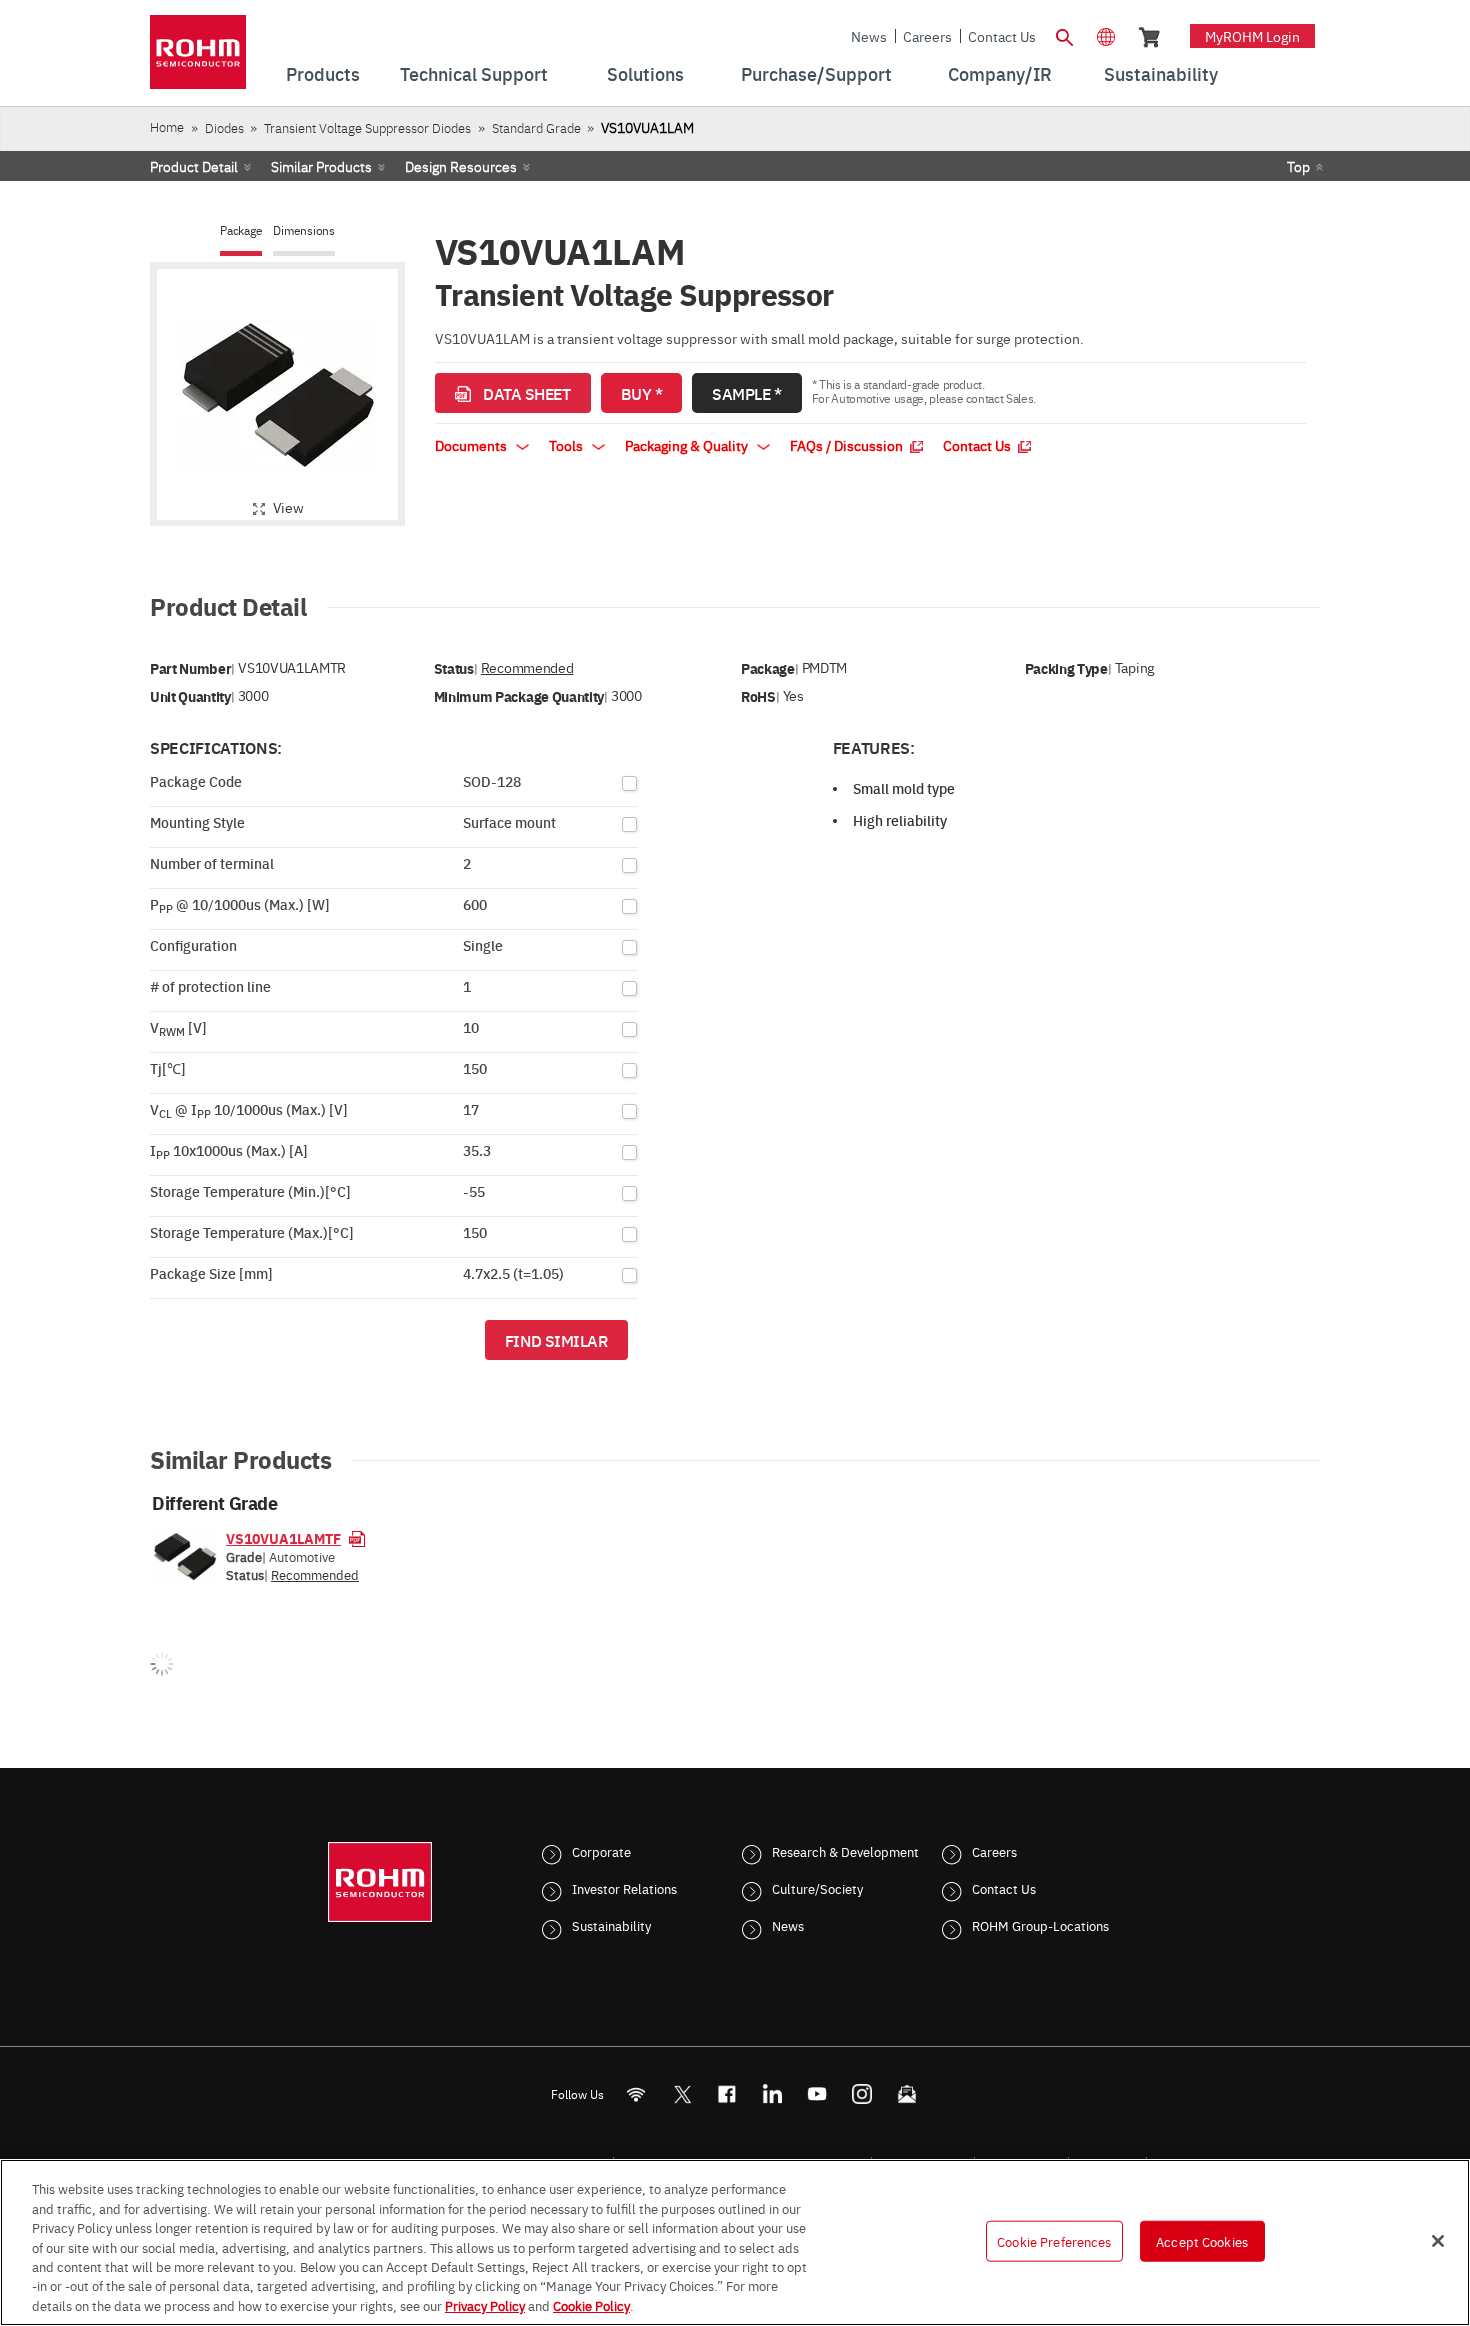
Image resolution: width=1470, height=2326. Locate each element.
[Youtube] (817, 2094)
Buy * (642, 393)
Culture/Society (817, 1888)
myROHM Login (1252, 36)
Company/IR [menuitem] (1000, 73)
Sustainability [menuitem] (1161, 73)
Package (241, 230)
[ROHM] (198, 58)
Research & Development (845, 1851)
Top (1298, 166)
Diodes (224, 127)
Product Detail (194, 166)
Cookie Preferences (1054, 2240)
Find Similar (556, 1340)
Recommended (527, 667)
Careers (927, 36)
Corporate (601, 1851)
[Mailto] (907, 2094)
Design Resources (461, 166)
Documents (472, 445)
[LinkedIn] (772, 2094)
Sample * (746, 393)
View (288, 507)
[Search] (1064, 35)
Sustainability (611, 1925)
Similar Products (321, 166)
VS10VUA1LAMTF (283, 1538)
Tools (567, 445)
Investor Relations (624, 1888)
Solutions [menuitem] (645, 73)
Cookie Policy (591, 2305)
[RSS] (636, 2094)
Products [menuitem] (323, 73)
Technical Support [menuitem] (474, 73)
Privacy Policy (485, 2305)
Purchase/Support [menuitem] (816, 73)
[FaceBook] (727, 2094)
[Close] (1438, 2241)
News (869, 36)
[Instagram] (862, 2094)
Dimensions (304, 230)
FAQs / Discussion (848, 445)
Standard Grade (536, 127)
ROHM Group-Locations (1040, 1925)
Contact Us (1002, 36)
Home (167, 126)
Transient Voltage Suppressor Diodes (367, 127)
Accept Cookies (1202, 2240)
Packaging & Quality (688, 445)
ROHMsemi (682, 2094)
